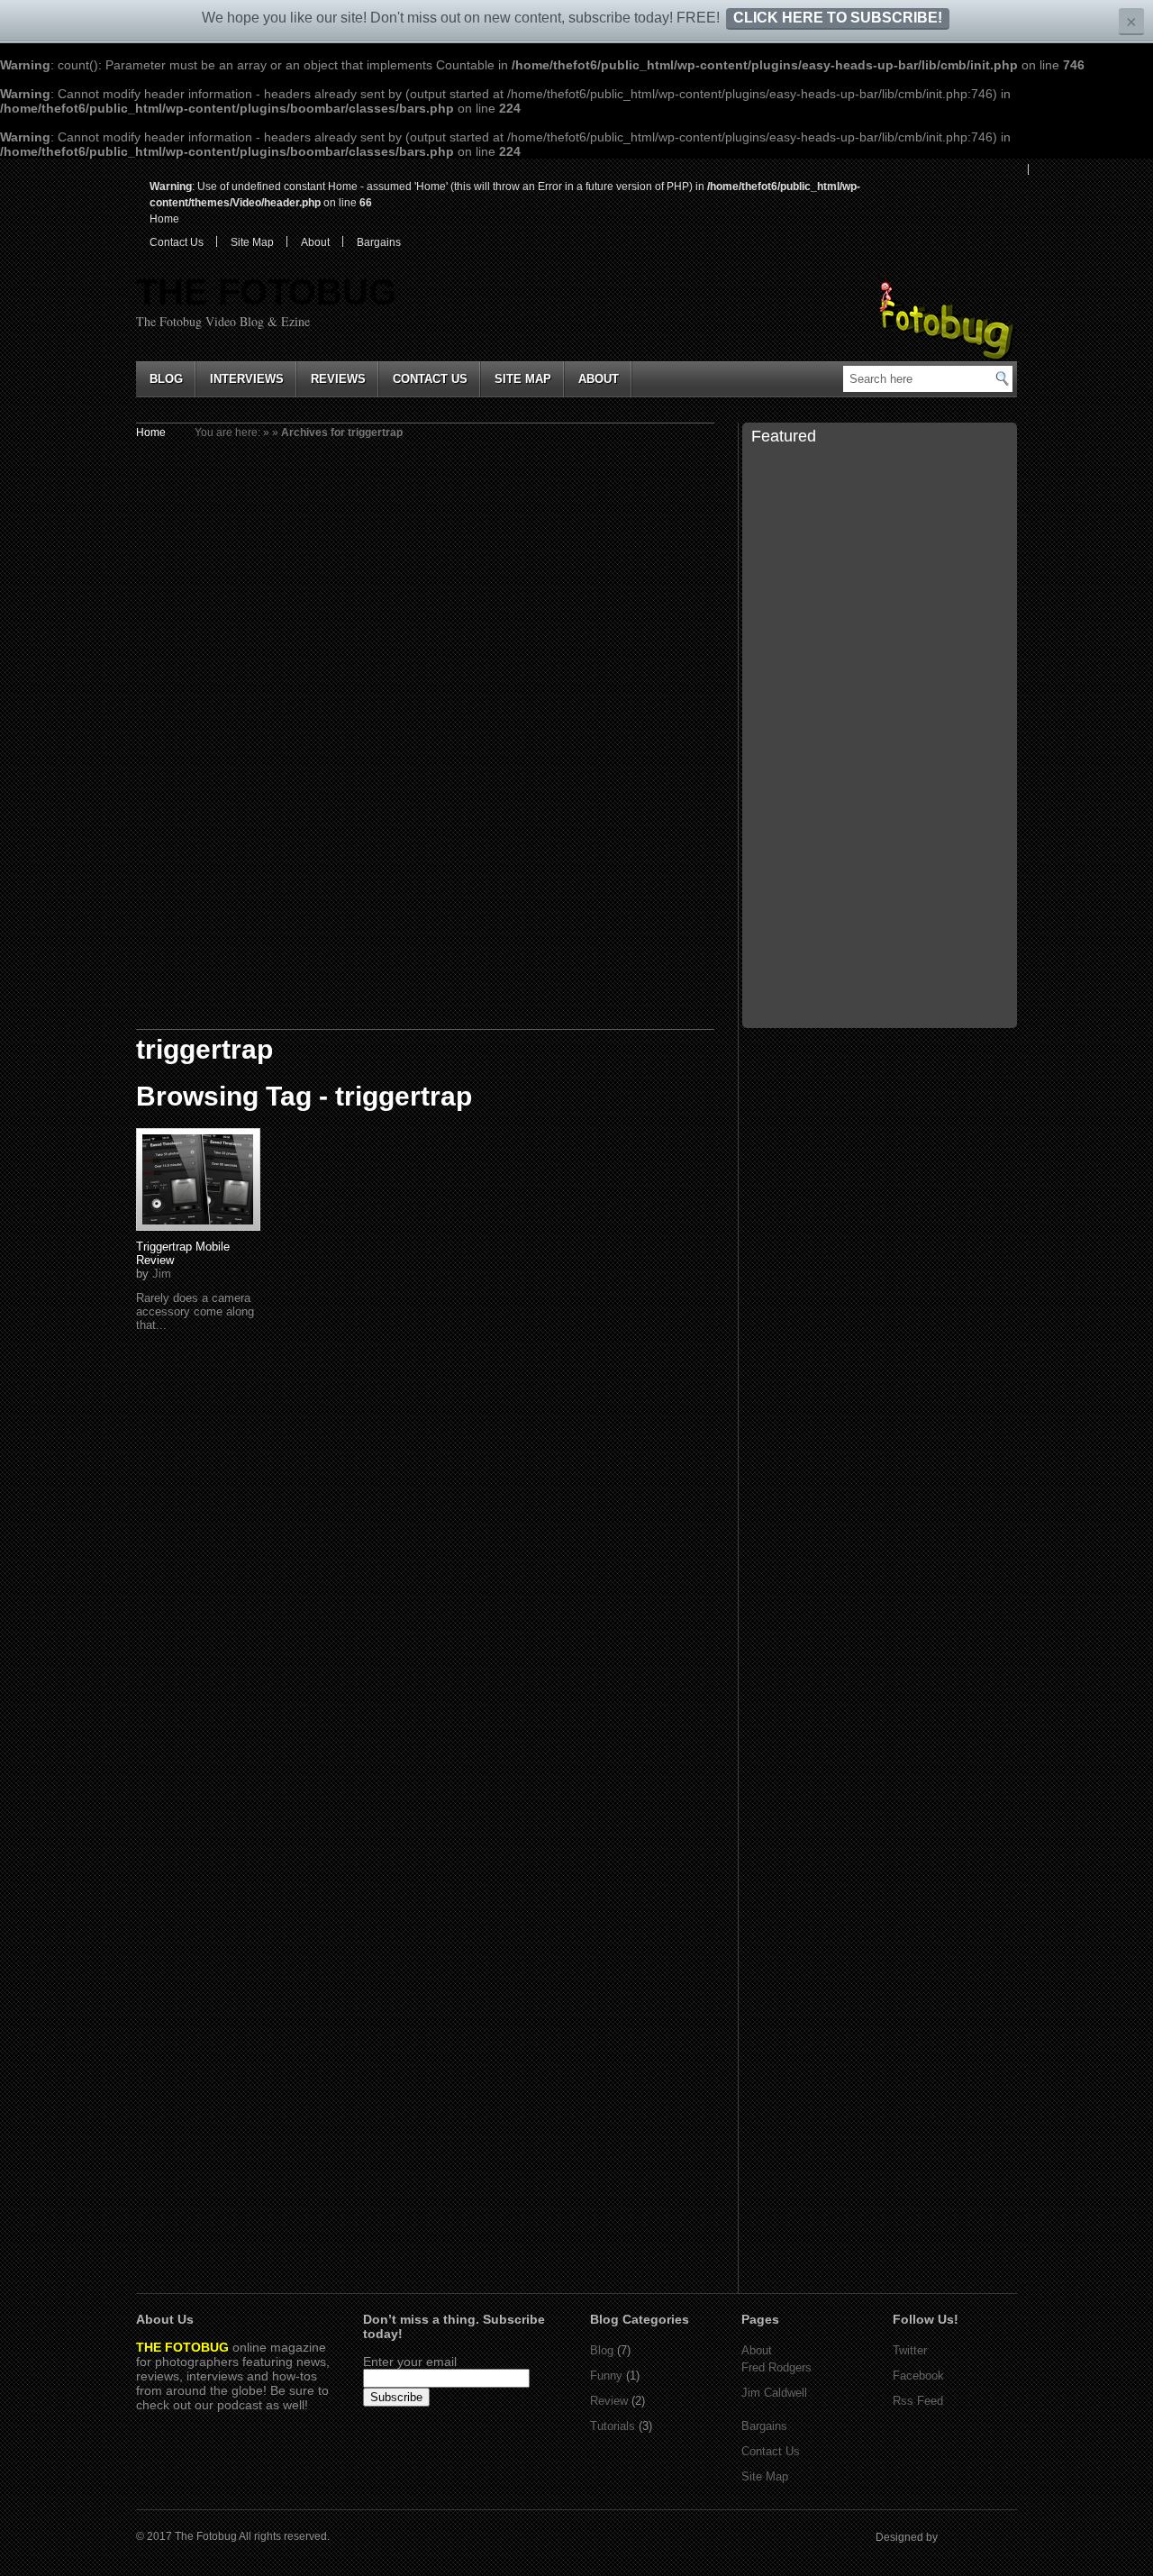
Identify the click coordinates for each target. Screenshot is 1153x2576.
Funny (606, 2376)
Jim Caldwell (774, 2393)
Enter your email (410, 2362)
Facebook (918, 2376)
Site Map (252, 242)
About (315, 242)
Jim (162, 1274)
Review (609, 2401)
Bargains (379, 242)
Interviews (247, 379)
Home (151, 432)
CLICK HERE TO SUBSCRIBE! (838, 18)
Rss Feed (918, 2401)
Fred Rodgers (776, 2367)
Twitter (910, 2350)
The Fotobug (266, 292)
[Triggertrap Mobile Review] (198, 1179)
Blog (166, 379)
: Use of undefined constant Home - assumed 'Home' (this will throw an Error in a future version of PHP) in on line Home (505, 203)
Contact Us (177, 242)
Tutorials (613, 2426)
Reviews (338, 379)
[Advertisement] (880, 1159)
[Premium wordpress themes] (999, 2537)
